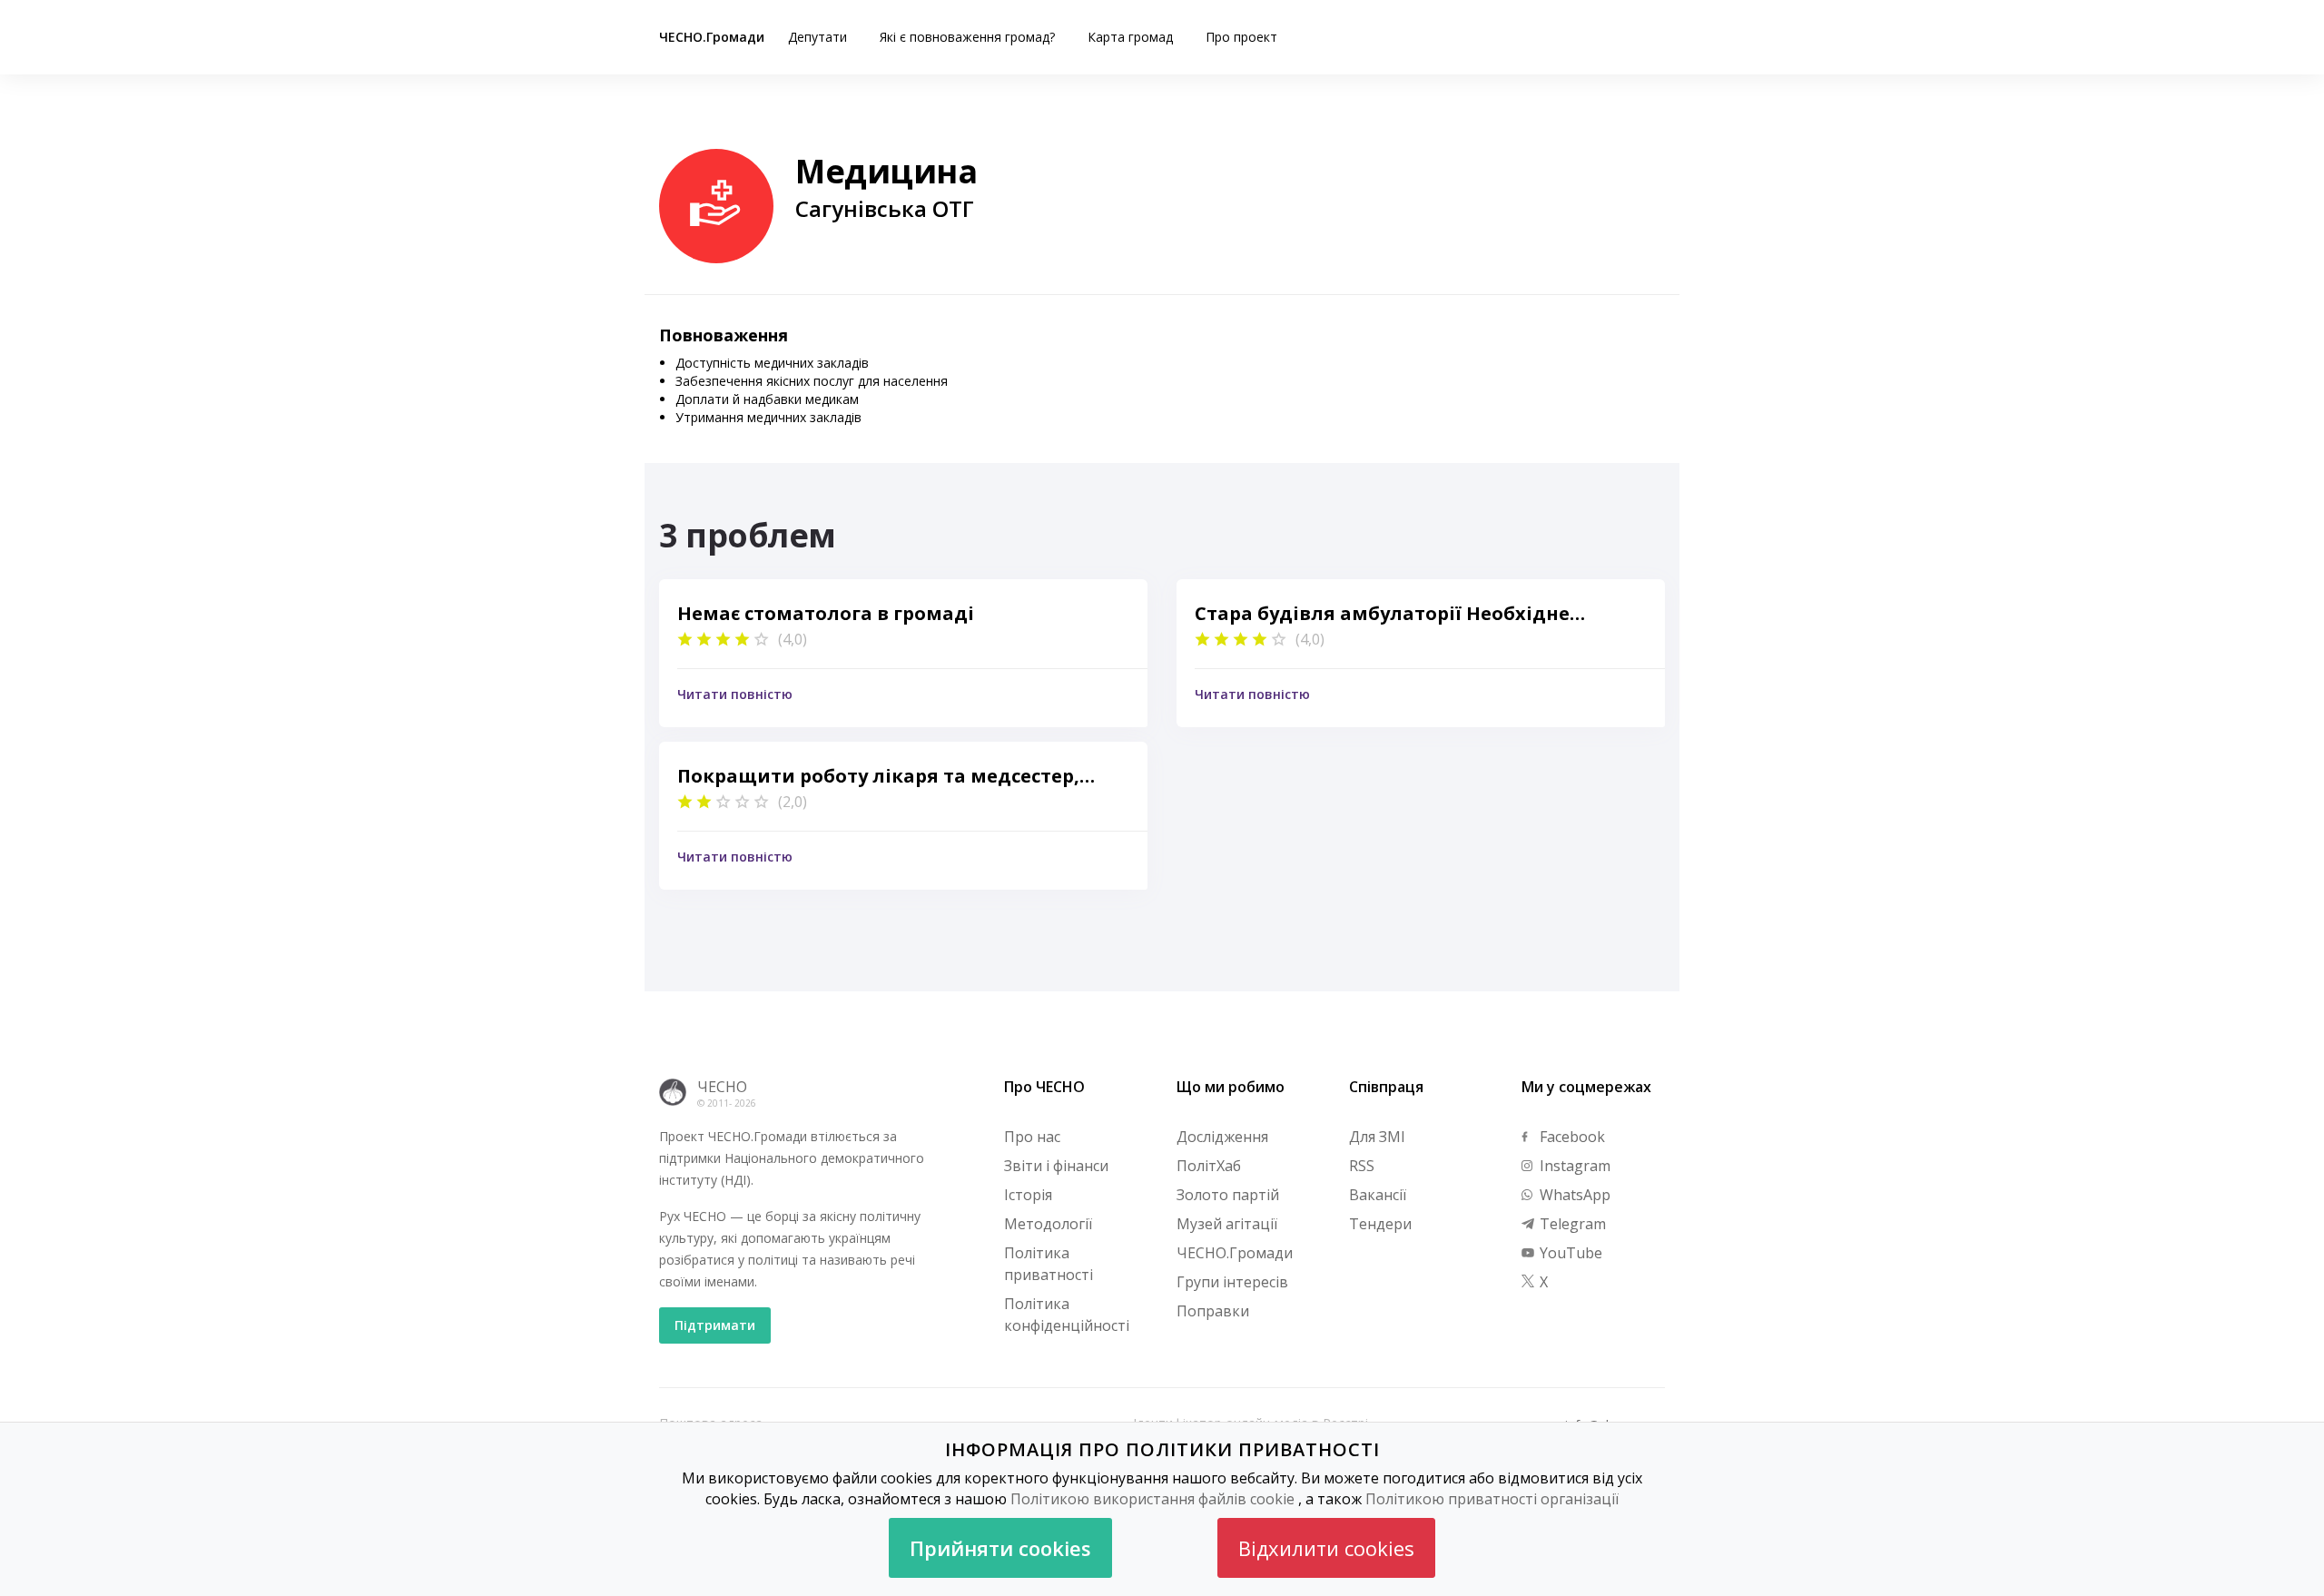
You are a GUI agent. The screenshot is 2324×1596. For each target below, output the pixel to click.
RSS (1362, 1166)
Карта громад (1130, 37)
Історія (1028, 1195)
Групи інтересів (1232, 1282)
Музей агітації (1227, 1224)
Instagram (1573, 1166)
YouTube (1569, 1253)
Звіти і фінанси (1056, 1166)
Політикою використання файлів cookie (1152, 1499)
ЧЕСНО (722, 1087)
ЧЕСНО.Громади (712, 37)
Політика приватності (1049, 1264)
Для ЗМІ (1377, 1137)
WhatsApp (1573, 1195)
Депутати (817, 37)
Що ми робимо (1231, 1087)
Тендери (1380, 1224)
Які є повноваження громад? (967, 37)
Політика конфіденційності (1067, 1315)
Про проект (1241, 37)
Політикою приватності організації (1492, 1499)
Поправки (1213, 1311)
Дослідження (1222, 1137)
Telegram (1571, 1224)
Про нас (1032, 1137)
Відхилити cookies (1326, 1548)
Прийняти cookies (1000, 1548)
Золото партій (1228, 1195)
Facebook (1571, 1137)
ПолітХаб (1209, 1166)
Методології (1048, 1224)
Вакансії (1378, 1195)
